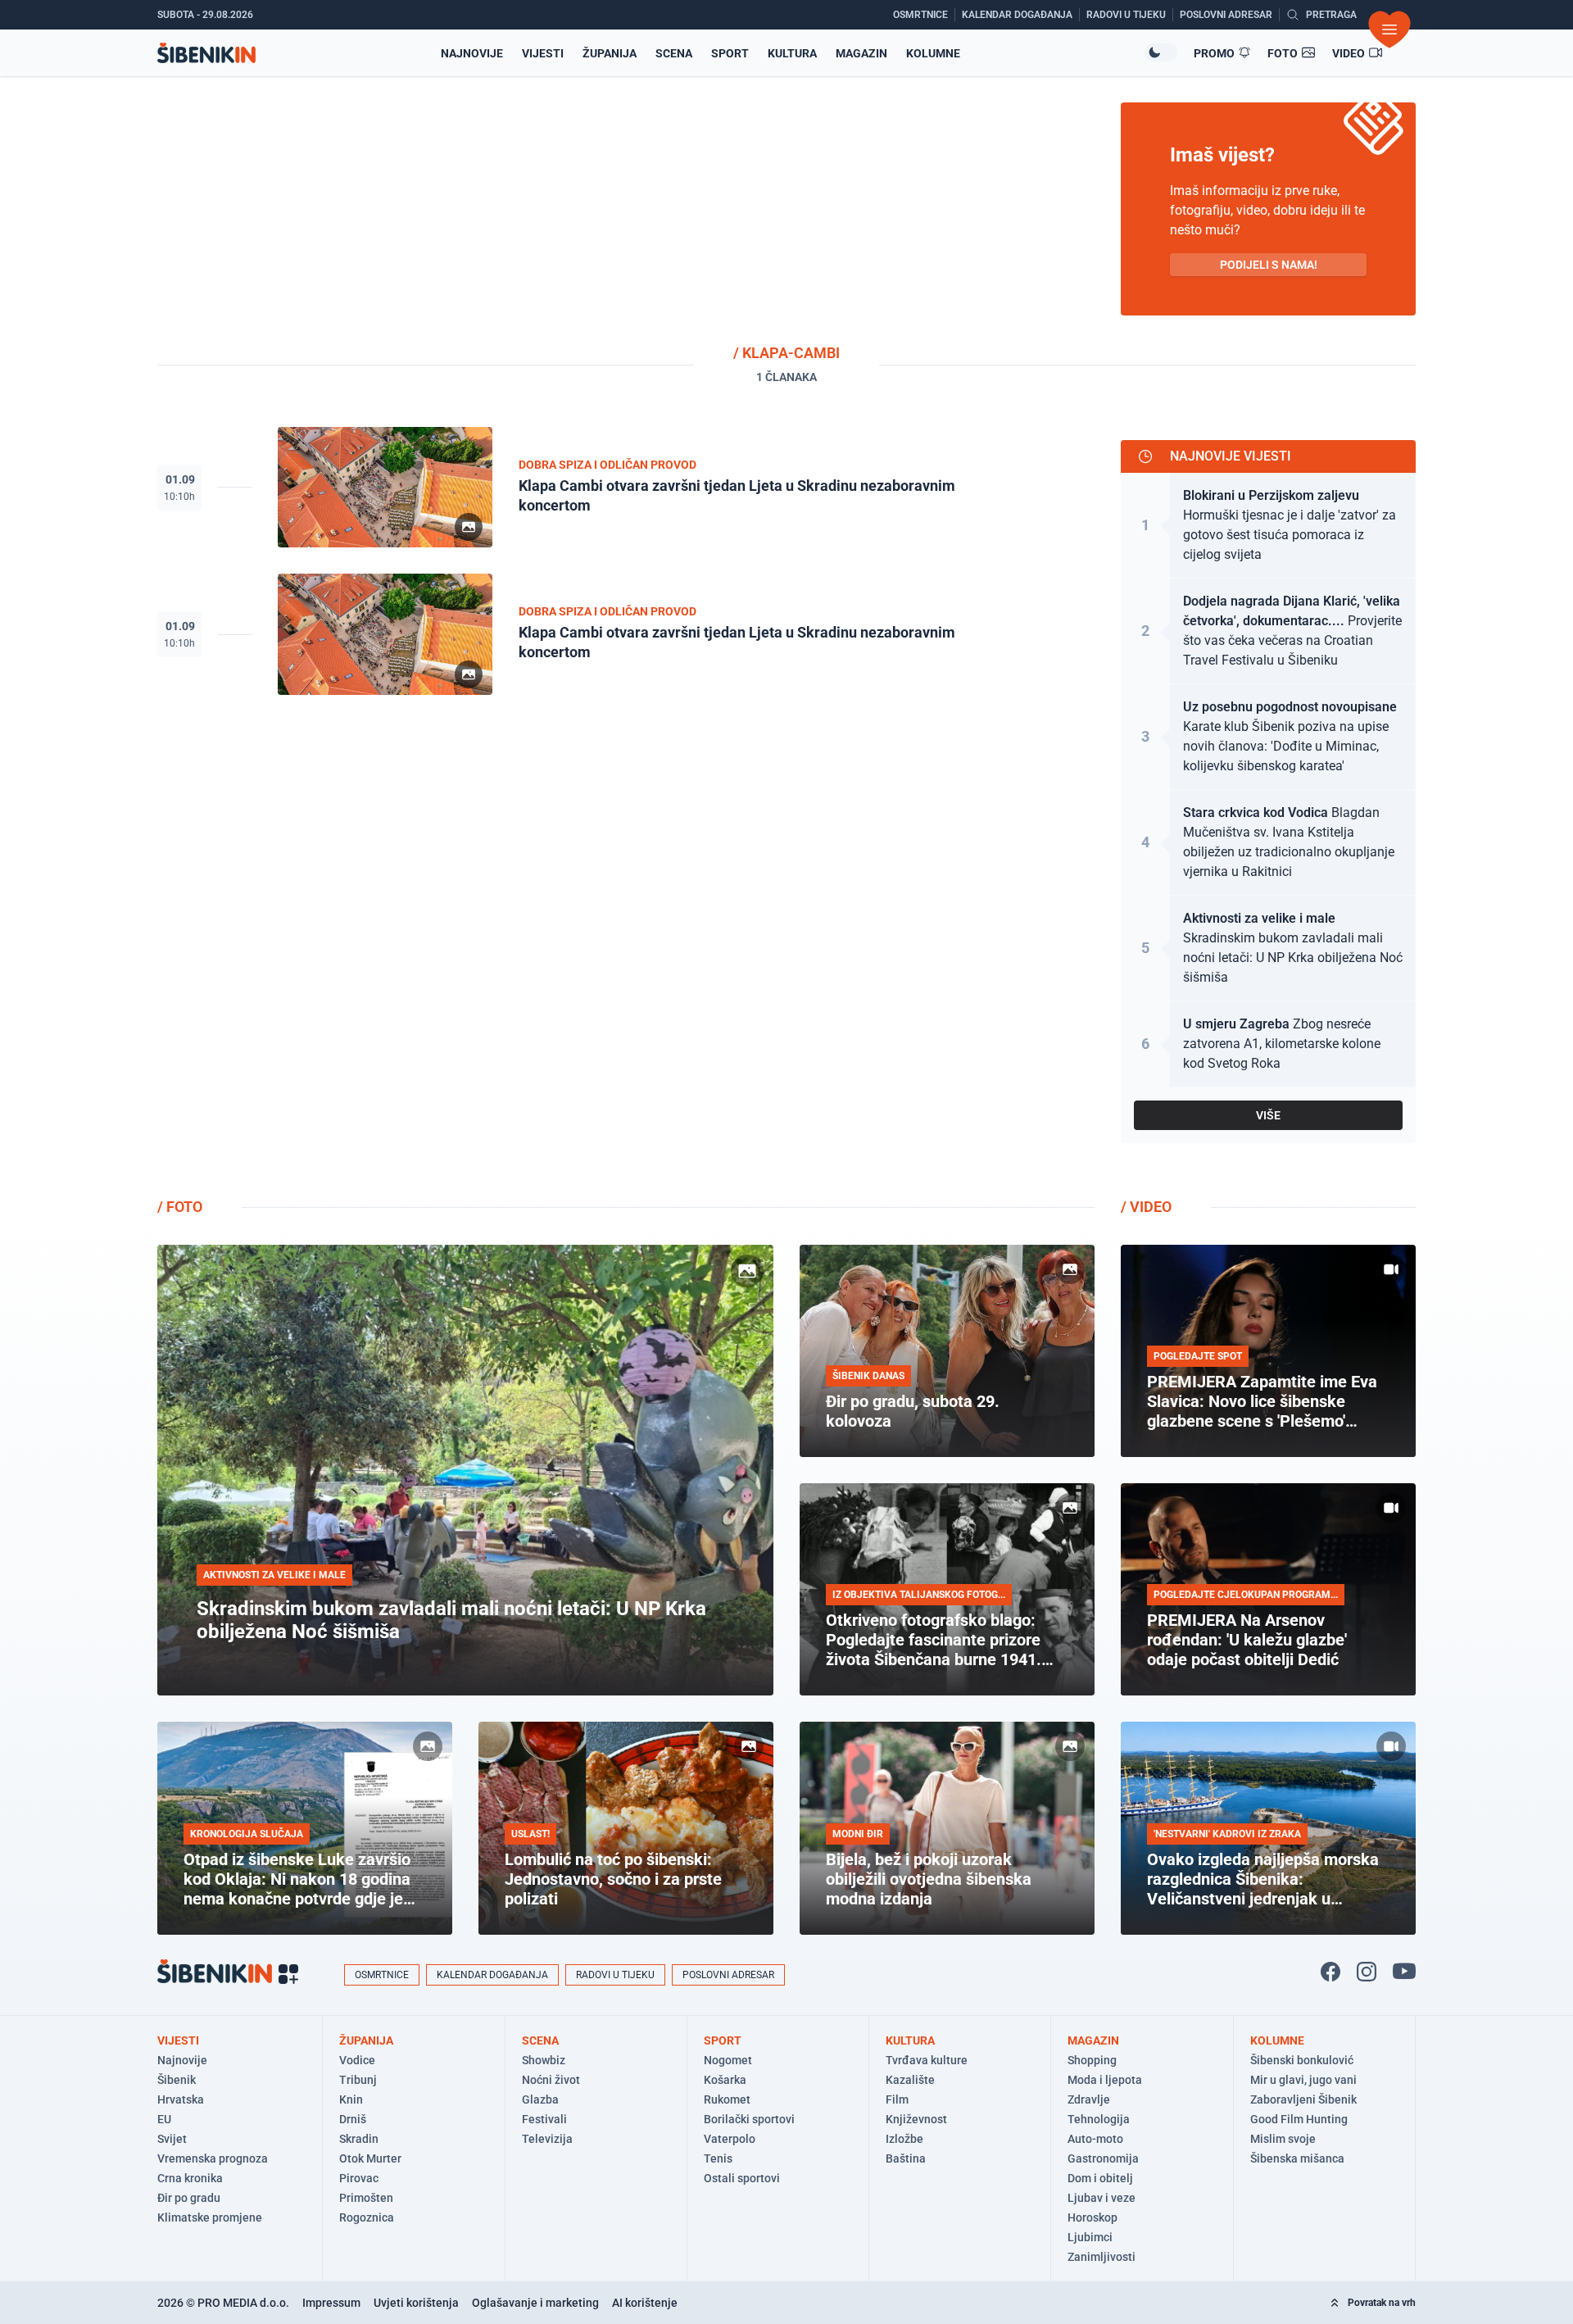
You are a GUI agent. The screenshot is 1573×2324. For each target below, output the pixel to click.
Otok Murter (370, 2158)
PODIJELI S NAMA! (1269, 265)
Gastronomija (1103, 2158)
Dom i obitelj (1100, 2178)
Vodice (357, 2060)
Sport (730, 53)
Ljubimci (1090, 2237)
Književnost (916, 2119)
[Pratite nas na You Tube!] (1404, 1972)
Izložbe (904, 2139)
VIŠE (1268, 1115)
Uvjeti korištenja (416, 2303)
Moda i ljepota (1105, 2080)
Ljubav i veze (1102, 2198)
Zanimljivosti (1102, 2257)
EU (164, 2119)
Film (897, 2099)
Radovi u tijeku (615, 1975)
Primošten (366, 2198)
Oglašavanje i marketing (535, 2303)
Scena (674, 53)
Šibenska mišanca (1297, 2158)
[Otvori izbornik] (1389, 30)
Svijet (172, 2139)
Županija (610, 53)
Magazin (861, 53)
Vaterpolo (730, 2139)
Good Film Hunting (1299, 2119)
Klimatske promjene (210, 2217)
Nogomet (728, 2060)
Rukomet (727, 2099)
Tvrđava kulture (927, 2060)
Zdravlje (1089, 2099)
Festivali (544, 2119)
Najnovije (472, 53)
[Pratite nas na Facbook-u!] (1330, 1972)
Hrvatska (181, 2099)
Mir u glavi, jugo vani (1303, 2080)
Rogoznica (367, 2217)
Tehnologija (1099, 2119)
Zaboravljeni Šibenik (1303, 2099)
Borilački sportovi (749, 2119)
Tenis (718, 2158)
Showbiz (544, 2060)
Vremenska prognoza (213, 2158)
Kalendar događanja (492, 1975)
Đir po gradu (189, 2198)
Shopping (1092, 2060)
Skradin (359, 2139)
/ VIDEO (1146, 1207)
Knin (351, 2099)
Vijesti (543, 53)
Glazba (540, 2099)
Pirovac (359, 2178)
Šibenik (177, 2080)
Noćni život (551, 2080)
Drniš (353, 2119)
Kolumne (933, 53)
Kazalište (910, 2080)
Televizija (547, 2139)
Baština (906, 2158)
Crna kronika (190, 2178)
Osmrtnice (382, 1975)
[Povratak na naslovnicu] (206, 53)
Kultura (792, 53)
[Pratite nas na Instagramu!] (1367, 1972)
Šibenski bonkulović (1302, 2060)
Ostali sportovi (742, 2178)
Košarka (725, 2080)
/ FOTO (180, 1207)
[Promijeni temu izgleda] (1161, 52)
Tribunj (358, 2080)
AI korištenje (645, 2303)
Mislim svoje (1283, 2139)
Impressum (331, 2303)
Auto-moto (1095, 2139)
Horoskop (1092, 2217)
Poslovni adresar (728, 1975)
